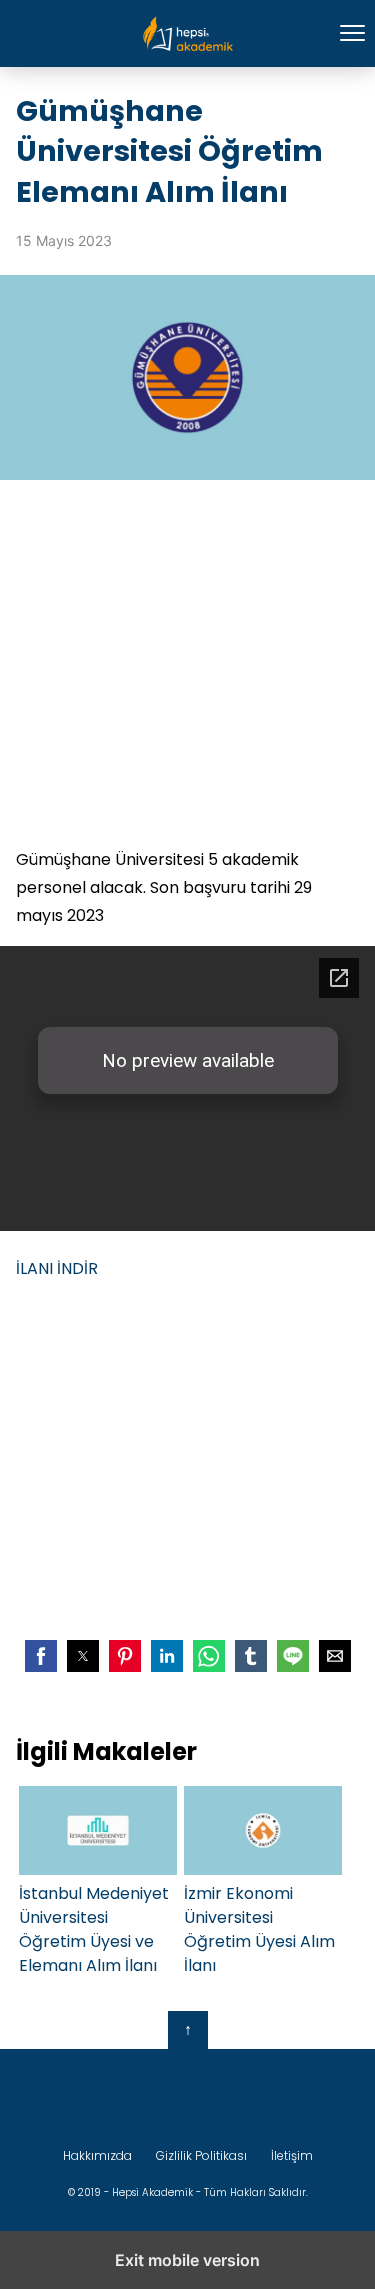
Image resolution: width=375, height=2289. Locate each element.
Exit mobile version (187, 2260)
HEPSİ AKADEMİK (187, 33)
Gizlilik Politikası (201, 2156)
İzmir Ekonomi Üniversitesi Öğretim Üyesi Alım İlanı (259, 1929)
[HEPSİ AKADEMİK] (188, 2098)
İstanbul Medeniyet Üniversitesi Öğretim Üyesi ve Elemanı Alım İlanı (94, 1929)
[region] (187, 663)
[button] (41, 1656)
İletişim (292, 2156)
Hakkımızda (97, 2156)
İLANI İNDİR (57, 1268)
